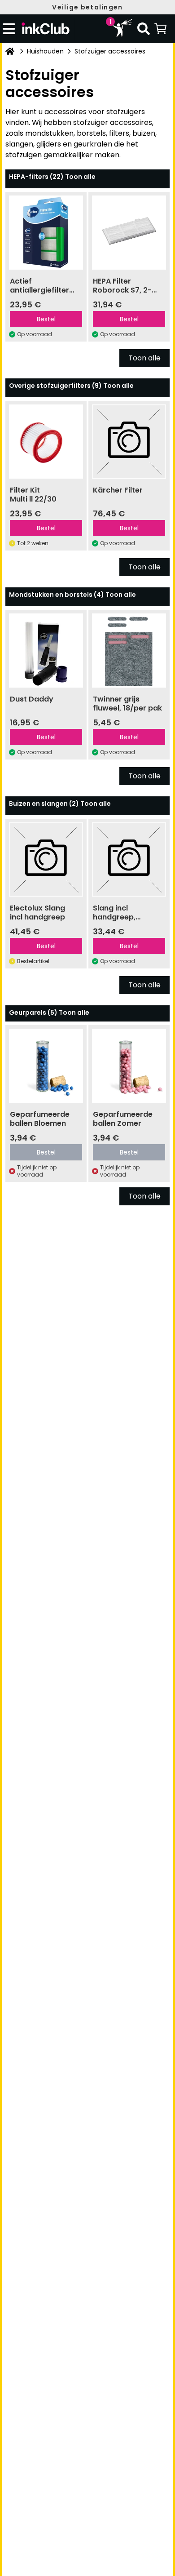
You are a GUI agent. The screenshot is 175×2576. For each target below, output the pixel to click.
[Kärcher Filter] (129, 442)
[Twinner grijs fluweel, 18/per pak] (129, 651)
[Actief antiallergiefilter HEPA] (46, 233)
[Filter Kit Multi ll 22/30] (46, 442)
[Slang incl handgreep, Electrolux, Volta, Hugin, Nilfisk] (129, 859)
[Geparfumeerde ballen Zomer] (129, 1066)
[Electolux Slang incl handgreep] (46, 859)
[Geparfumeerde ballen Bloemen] (46, 1066)
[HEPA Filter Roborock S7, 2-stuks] (129, 233)
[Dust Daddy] (46, 651)
